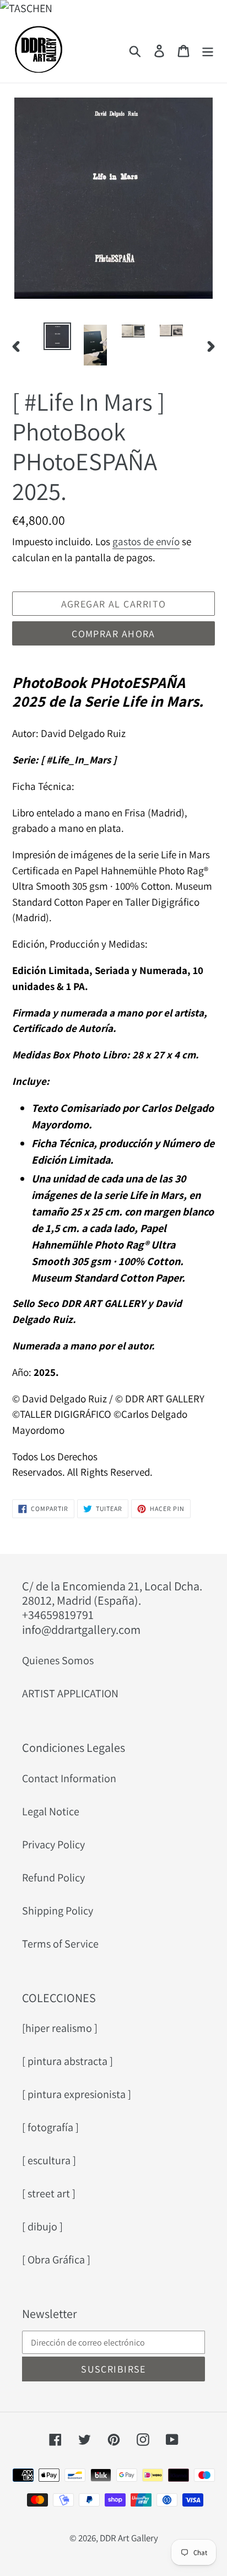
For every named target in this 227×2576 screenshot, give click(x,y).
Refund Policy (53, 1878)
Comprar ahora (113, 634)
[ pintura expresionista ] (77, 2094)
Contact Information (69, 1778)
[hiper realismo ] (60, 2028)
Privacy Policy (53, 1844)
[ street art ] (49, 2193)
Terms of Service (60, 1944)
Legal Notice (51, 1811)
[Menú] (208, 50)
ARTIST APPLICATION (70, 1693)
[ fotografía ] (50, 2127)
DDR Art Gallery (129, 2538)
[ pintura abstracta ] (67, 2061)
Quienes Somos (58, 1660)
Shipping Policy (58, 1911)
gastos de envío (146, 541)
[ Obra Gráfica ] (56, 2260)
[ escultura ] (49, 2160)
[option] (58, 337)
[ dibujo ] (42, 2227)
